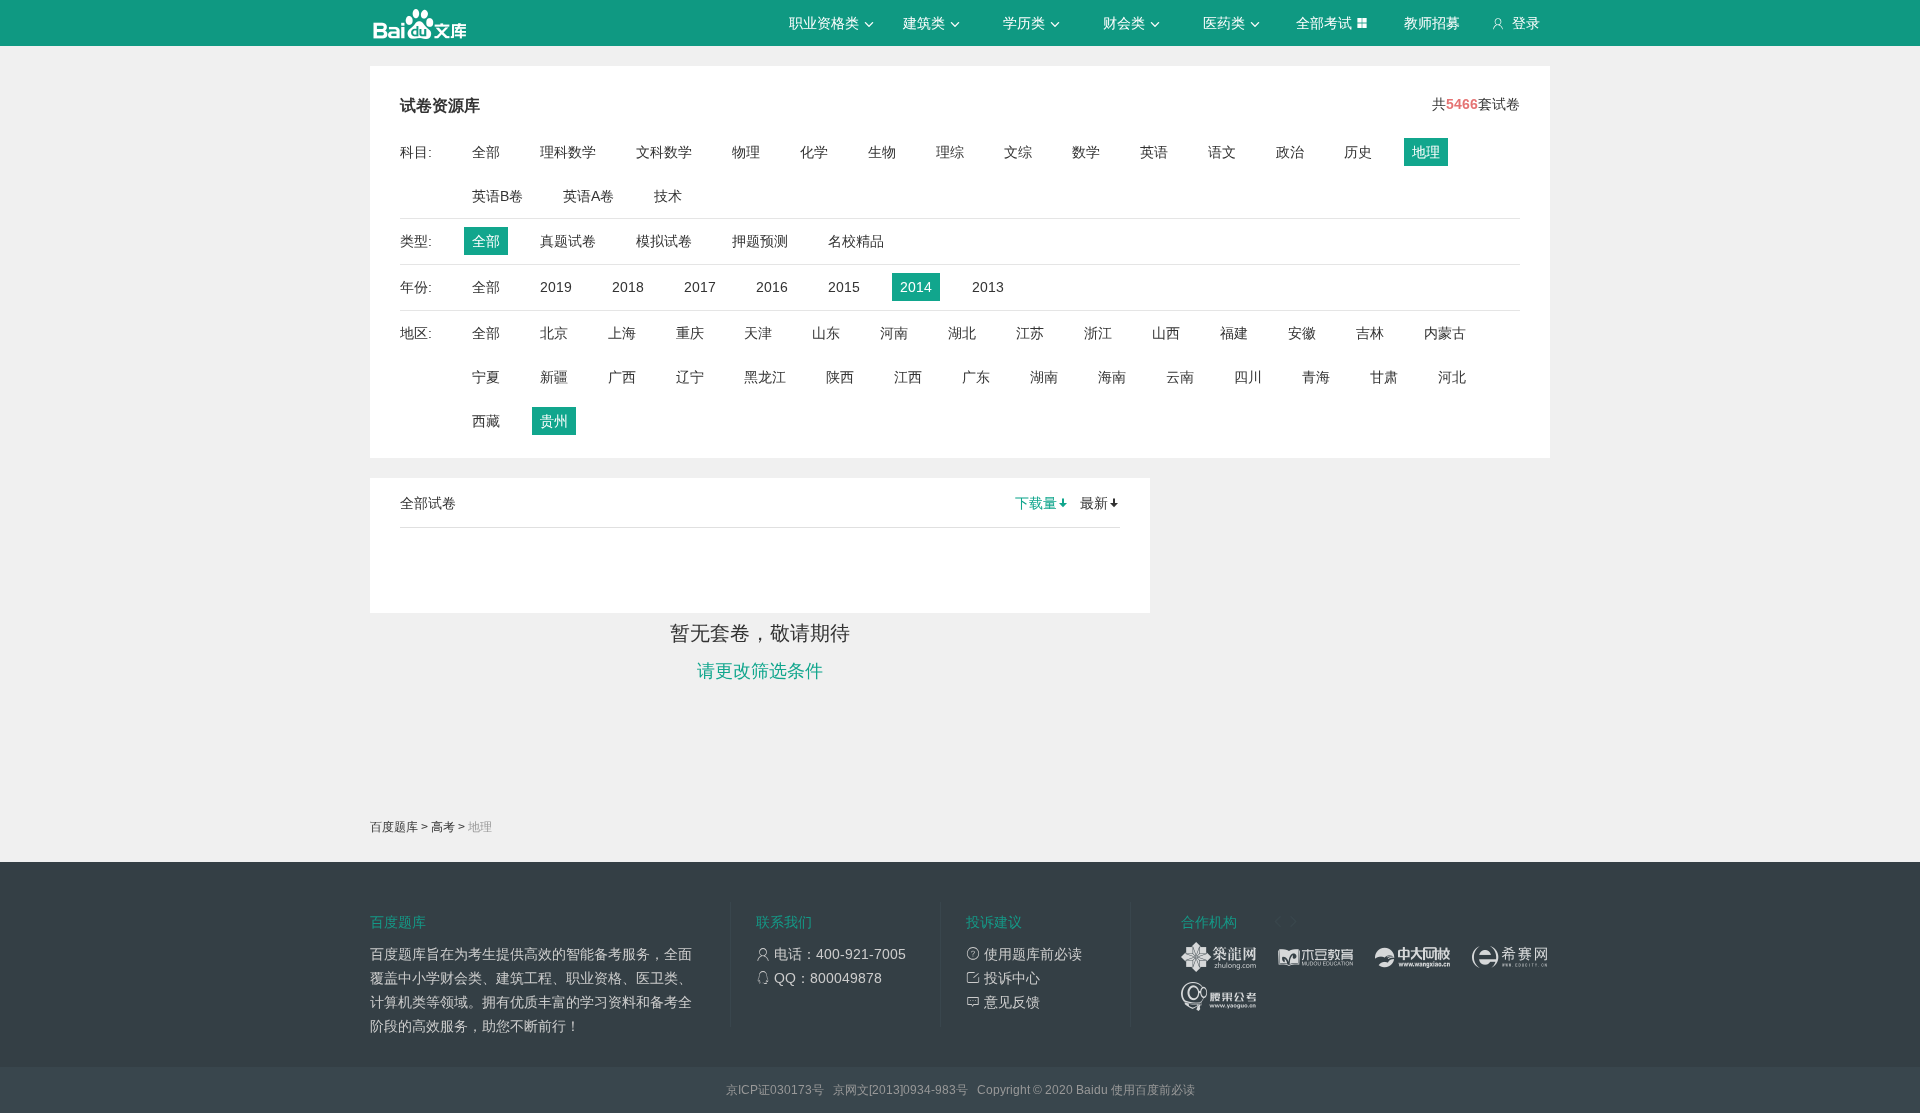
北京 (554, 333)
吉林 (1370, 333)
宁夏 (486, 377)
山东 (826, 333)
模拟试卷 (664, 241)
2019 (556, 287)
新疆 (554, 377)
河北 (1452, 377)
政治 (1290, 152)
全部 (486, 152)
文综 (1018, 152)
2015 (844, 287)
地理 (1426, 152)
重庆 (690, 333)
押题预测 (760, 241)
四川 (1248, 377)
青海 (1316, 377)
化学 (814, 152)
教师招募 (1432, 23)
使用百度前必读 (1153, 1090)
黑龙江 (765, 377)
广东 (976, 377)
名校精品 (856, 241)
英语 (1154, 152)
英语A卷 (588, 196)
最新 (1094, 503)
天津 (758, 333)
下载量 (1036, 503)
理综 (950, 152)
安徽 (1302, 333)
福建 (1234, 333)
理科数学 (568, 152)
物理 (746, 152)
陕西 (840, 377)
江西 (908, 377)
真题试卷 (568, 241)
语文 (1222, 152)
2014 (916, 287)
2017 (700, 287)
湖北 (962, 333)
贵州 (554, 421)
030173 (791, 1090)
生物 (882, 152)
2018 (628, 287)
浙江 (1098, 333)
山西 (1166, 333)
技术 (668, 196)
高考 (443, 827)
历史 (1358, 152)
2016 (772, 287)
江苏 (1030, 333)
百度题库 (394, 827)
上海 (622, 333)
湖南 (1044, 377)
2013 (988, 287)
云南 (1180, 377)
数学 (1086, 152)
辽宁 (690, 377)
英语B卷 (497, 196)
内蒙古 (1445, 333)
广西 (622, 377)
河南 (894, 333)
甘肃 (1384, 377)
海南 (1112, 377)
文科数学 (664, 152)
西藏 (486, 421)
